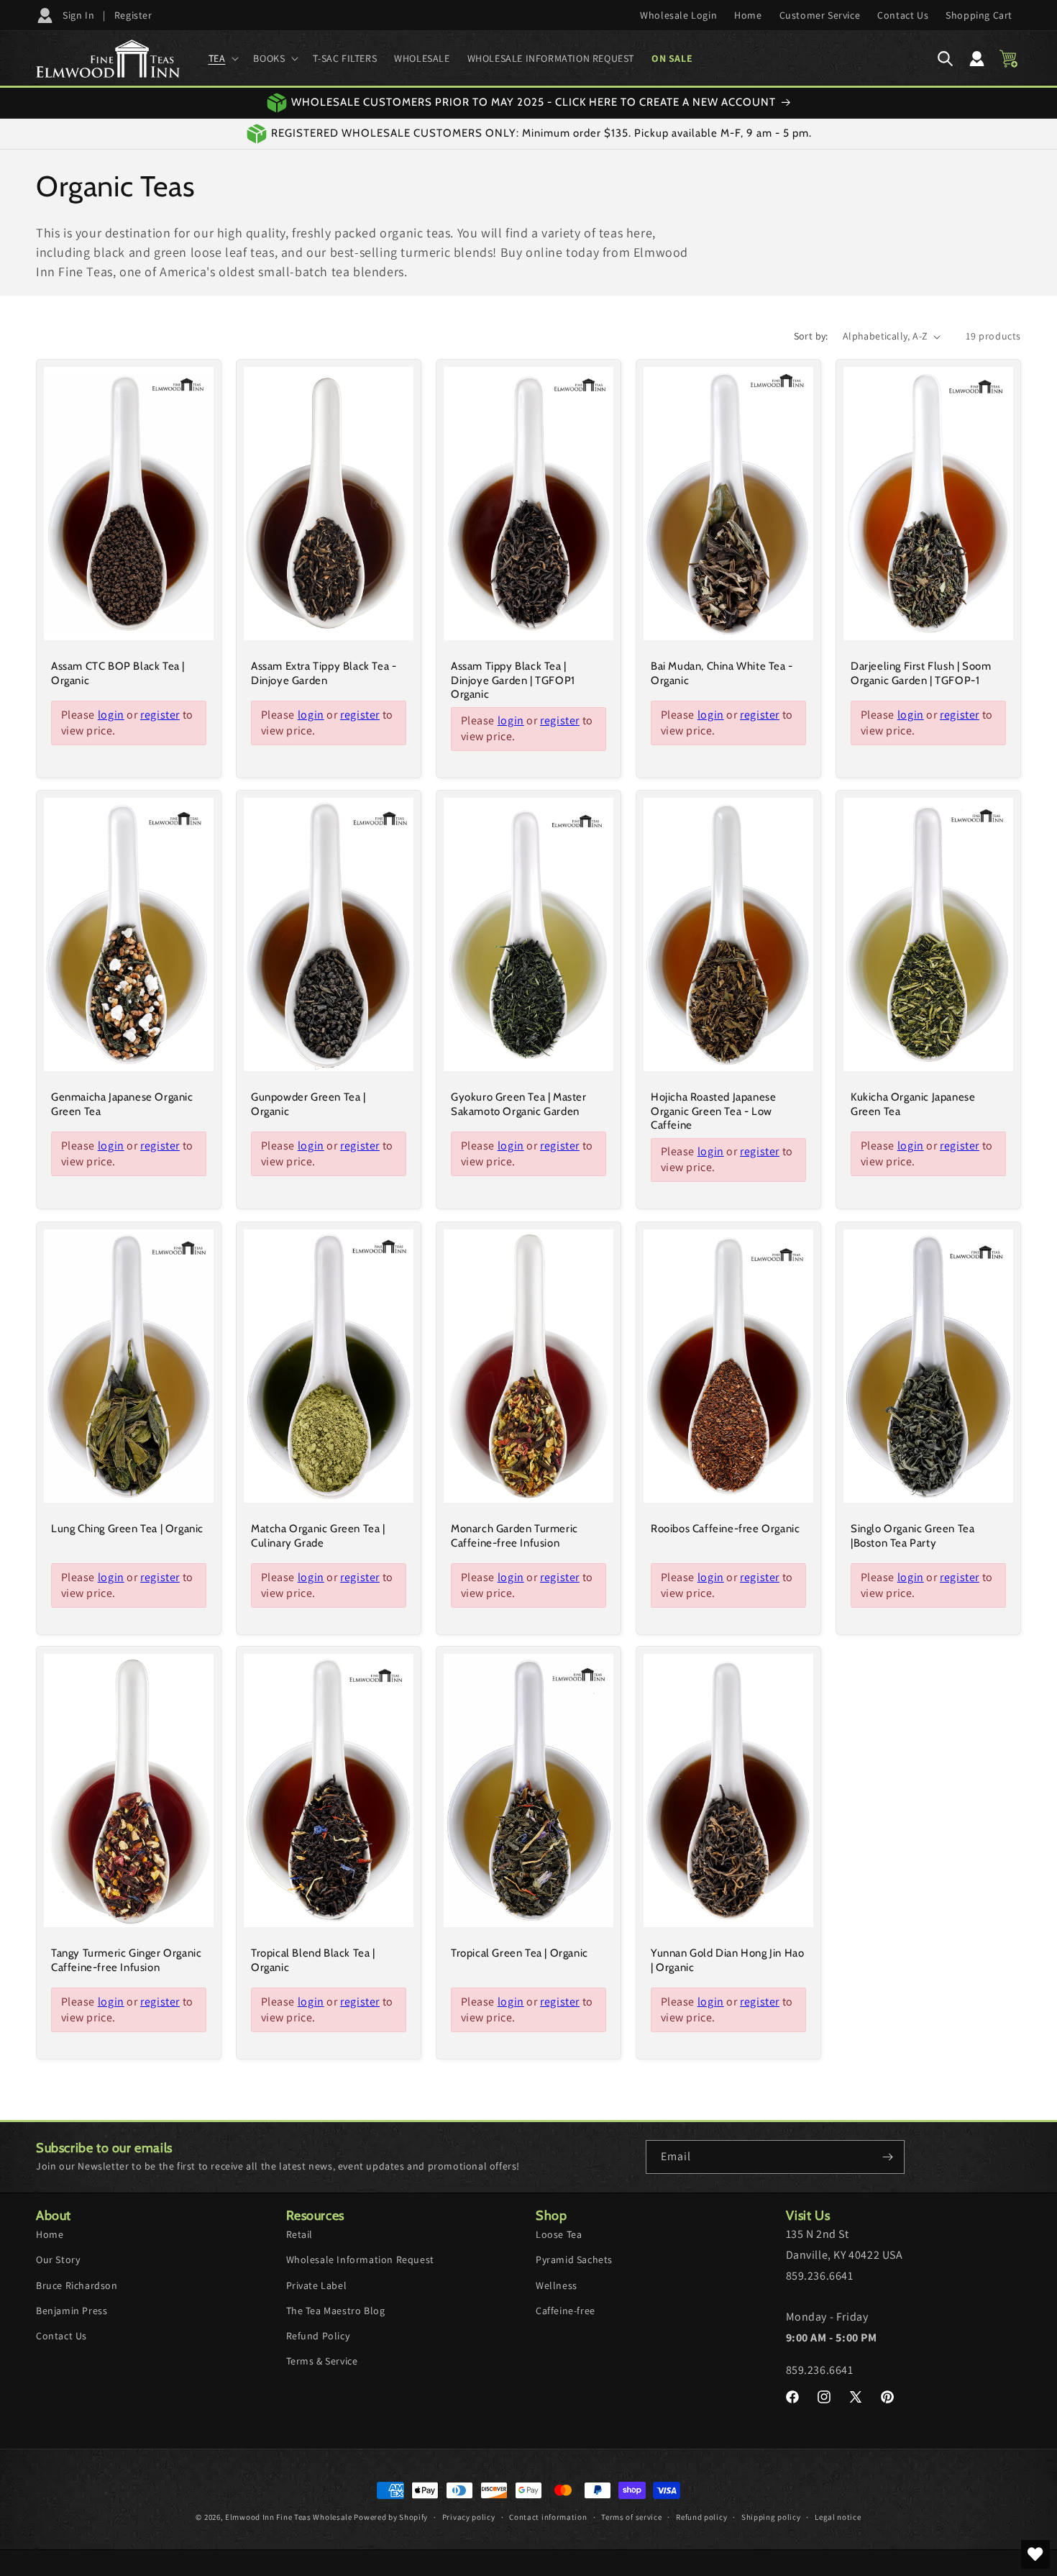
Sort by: (811, 336)
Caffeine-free (566, 2311)
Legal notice (838, 2517)
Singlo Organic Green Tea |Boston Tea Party (912, 1536)
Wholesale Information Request (360, 2259)
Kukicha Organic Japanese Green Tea (913, 1104)
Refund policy (701, 2517)
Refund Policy (318, 2336)
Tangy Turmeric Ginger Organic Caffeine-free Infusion (126, 1960)
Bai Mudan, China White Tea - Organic (722, 673)
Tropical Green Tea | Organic (520, 1953)
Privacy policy (469, 2517)
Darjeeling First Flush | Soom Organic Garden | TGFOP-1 (921, 673)
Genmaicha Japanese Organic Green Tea (122, 1104)
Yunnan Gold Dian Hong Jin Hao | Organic (727, 1960)
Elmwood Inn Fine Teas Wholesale (289, 2517)
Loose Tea (559, 2234)
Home (50, 2234)
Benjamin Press (72, 2311)
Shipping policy (771, 2517)
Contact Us (61, 2336)
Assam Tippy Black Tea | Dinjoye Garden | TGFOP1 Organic (513, 680)
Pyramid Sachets (574, 2259)
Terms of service (631, 2517)
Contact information (548, 2517)
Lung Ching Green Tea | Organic (127, 1529)
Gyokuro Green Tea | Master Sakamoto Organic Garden (519, 1104)
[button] (223, 58)
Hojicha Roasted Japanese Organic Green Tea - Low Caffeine (713, 1111)
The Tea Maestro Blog (336, 2311)
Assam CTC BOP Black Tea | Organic (118, 673)
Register (133, 15)
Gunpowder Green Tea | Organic (308, 1104)
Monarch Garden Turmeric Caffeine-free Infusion (514, 1536)
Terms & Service (322, 2361)
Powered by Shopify (391, 2517)
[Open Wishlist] (1035, 2554)
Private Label (317, 2285)
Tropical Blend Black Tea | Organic (313, 1960)
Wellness (557, 2285)
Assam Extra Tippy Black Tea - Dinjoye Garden (324, 673)
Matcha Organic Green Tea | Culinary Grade (318, 1536)
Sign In (78, 15)
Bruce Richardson (77, 2285)
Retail (300, 2234)
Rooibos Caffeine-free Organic (725, 1529)
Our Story (58, 2259)
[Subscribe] (888, 2157)
